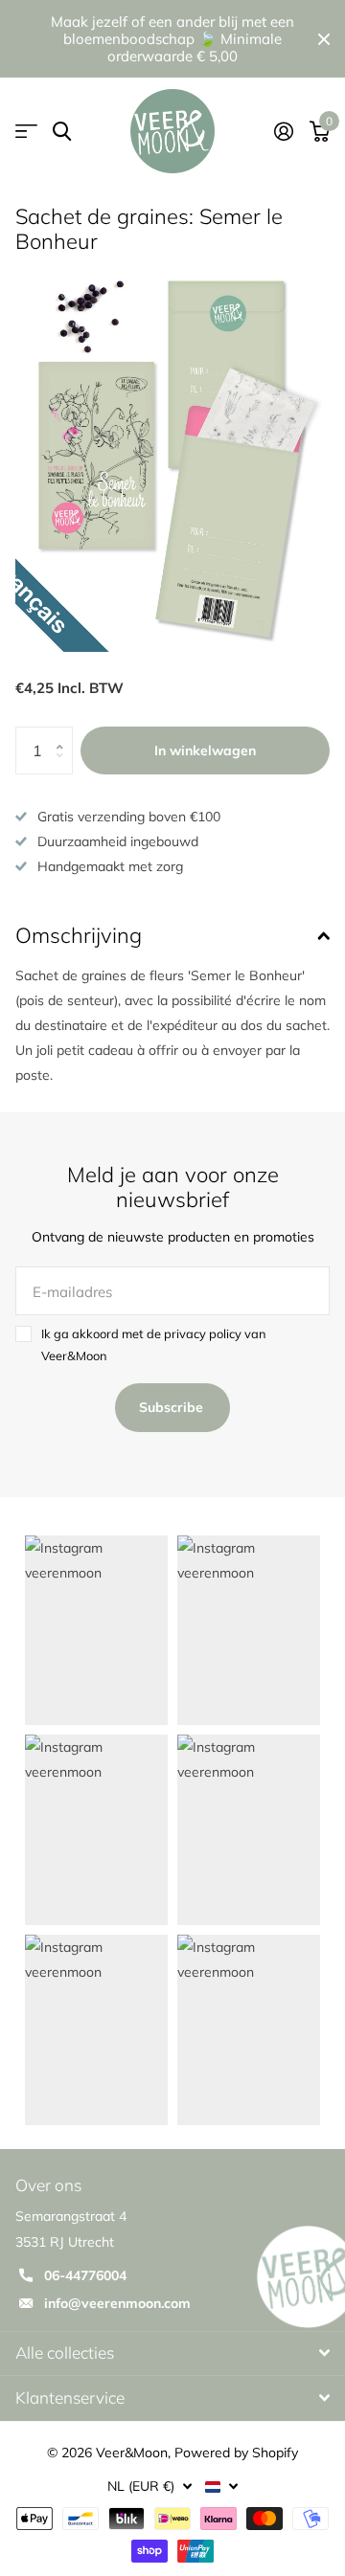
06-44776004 (85, 2275)
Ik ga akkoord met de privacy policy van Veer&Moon (154, 1345)
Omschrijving (79, 935)
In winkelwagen (205, 750)
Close (324, 39)
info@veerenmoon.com (117, 2303)
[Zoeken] (62, 132)
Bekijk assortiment (26, 132)
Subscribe (173, 1407)
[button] (65, 734)
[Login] (283, 131)
